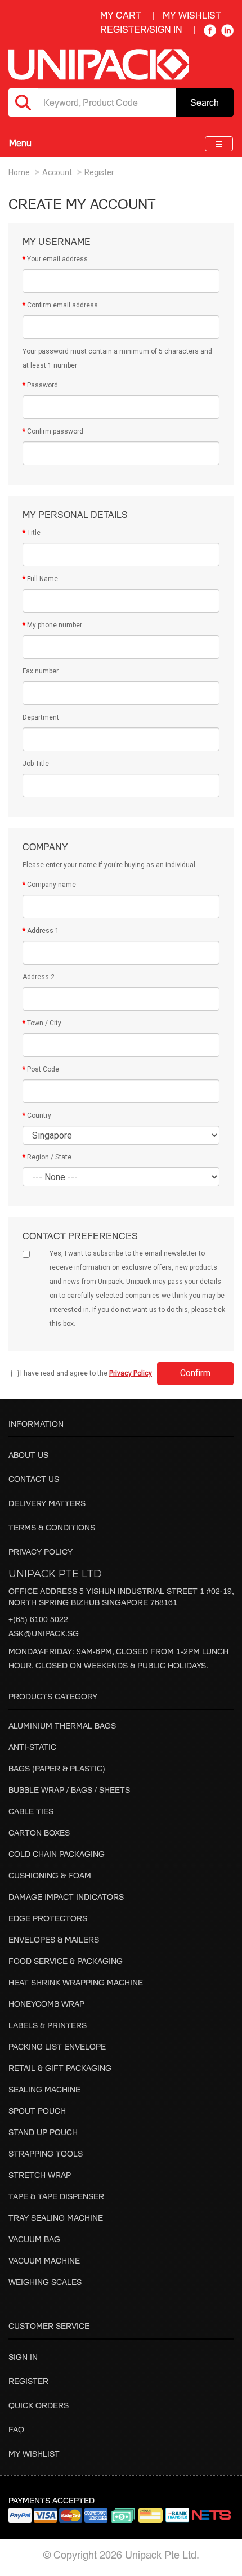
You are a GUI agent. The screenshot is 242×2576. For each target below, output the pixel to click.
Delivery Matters (47, 1503)
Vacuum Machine (44, 2260)
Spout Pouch (37, 2111)
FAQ (16, 2429)
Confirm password (55, 431)
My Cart (121, 15)
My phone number (55, 625)
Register (99, 172)
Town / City (44, 1023)
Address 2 (39, 977)
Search (205, 102)
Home (19, 172)
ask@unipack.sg (44, 1633)
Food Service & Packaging (66, 1961)
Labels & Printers (48, 2025)
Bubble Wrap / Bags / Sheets (69, 1790)
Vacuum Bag (34, 2239)
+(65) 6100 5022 (38, 1619)
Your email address (57, 259)
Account (57, 172)
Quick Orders (39, 2405)
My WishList (192, 15)
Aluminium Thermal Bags (62, 1725)
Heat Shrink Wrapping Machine (76, 1982)
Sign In (23, 2357)
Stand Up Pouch (43, 2132)
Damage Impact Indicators (66, 1897)
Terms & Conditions (52, 1527)
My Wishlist (34, 2454)
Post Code (43, 1069)
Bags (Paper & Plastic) (57, 1768)
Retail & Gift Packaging (60, 2068)
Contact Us (34, 1479)
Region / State (49, 1157)
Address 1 (43, 931)
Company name (51, 885)
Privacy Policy (41, 1552)
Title (34, 533)
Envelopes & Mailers (54, 1939)
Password (42, 385)
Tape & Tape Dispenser (56, 2196)
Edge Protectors (48, 1918)
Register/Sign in (141, 29)
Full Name (42, 579)
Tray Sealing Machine (56, 2218)
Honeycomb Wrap (46, 2004)
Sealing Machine (44, 2089)
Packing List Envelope (57, 2046)
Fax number (41, 671)
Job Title (36, 764)
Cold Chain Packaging (57, 1854)
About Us (28, 1455)
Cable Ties (31, 1811)
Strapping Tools (46, 2153)
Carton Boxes (39, 1832)
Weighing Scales (45, 2282)
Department (41, 717)
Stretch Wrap (40, 2175)
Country (39, 1115)
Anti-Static (32, 1747)
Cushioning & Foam (50, 1875)
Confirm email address (62, 305)
